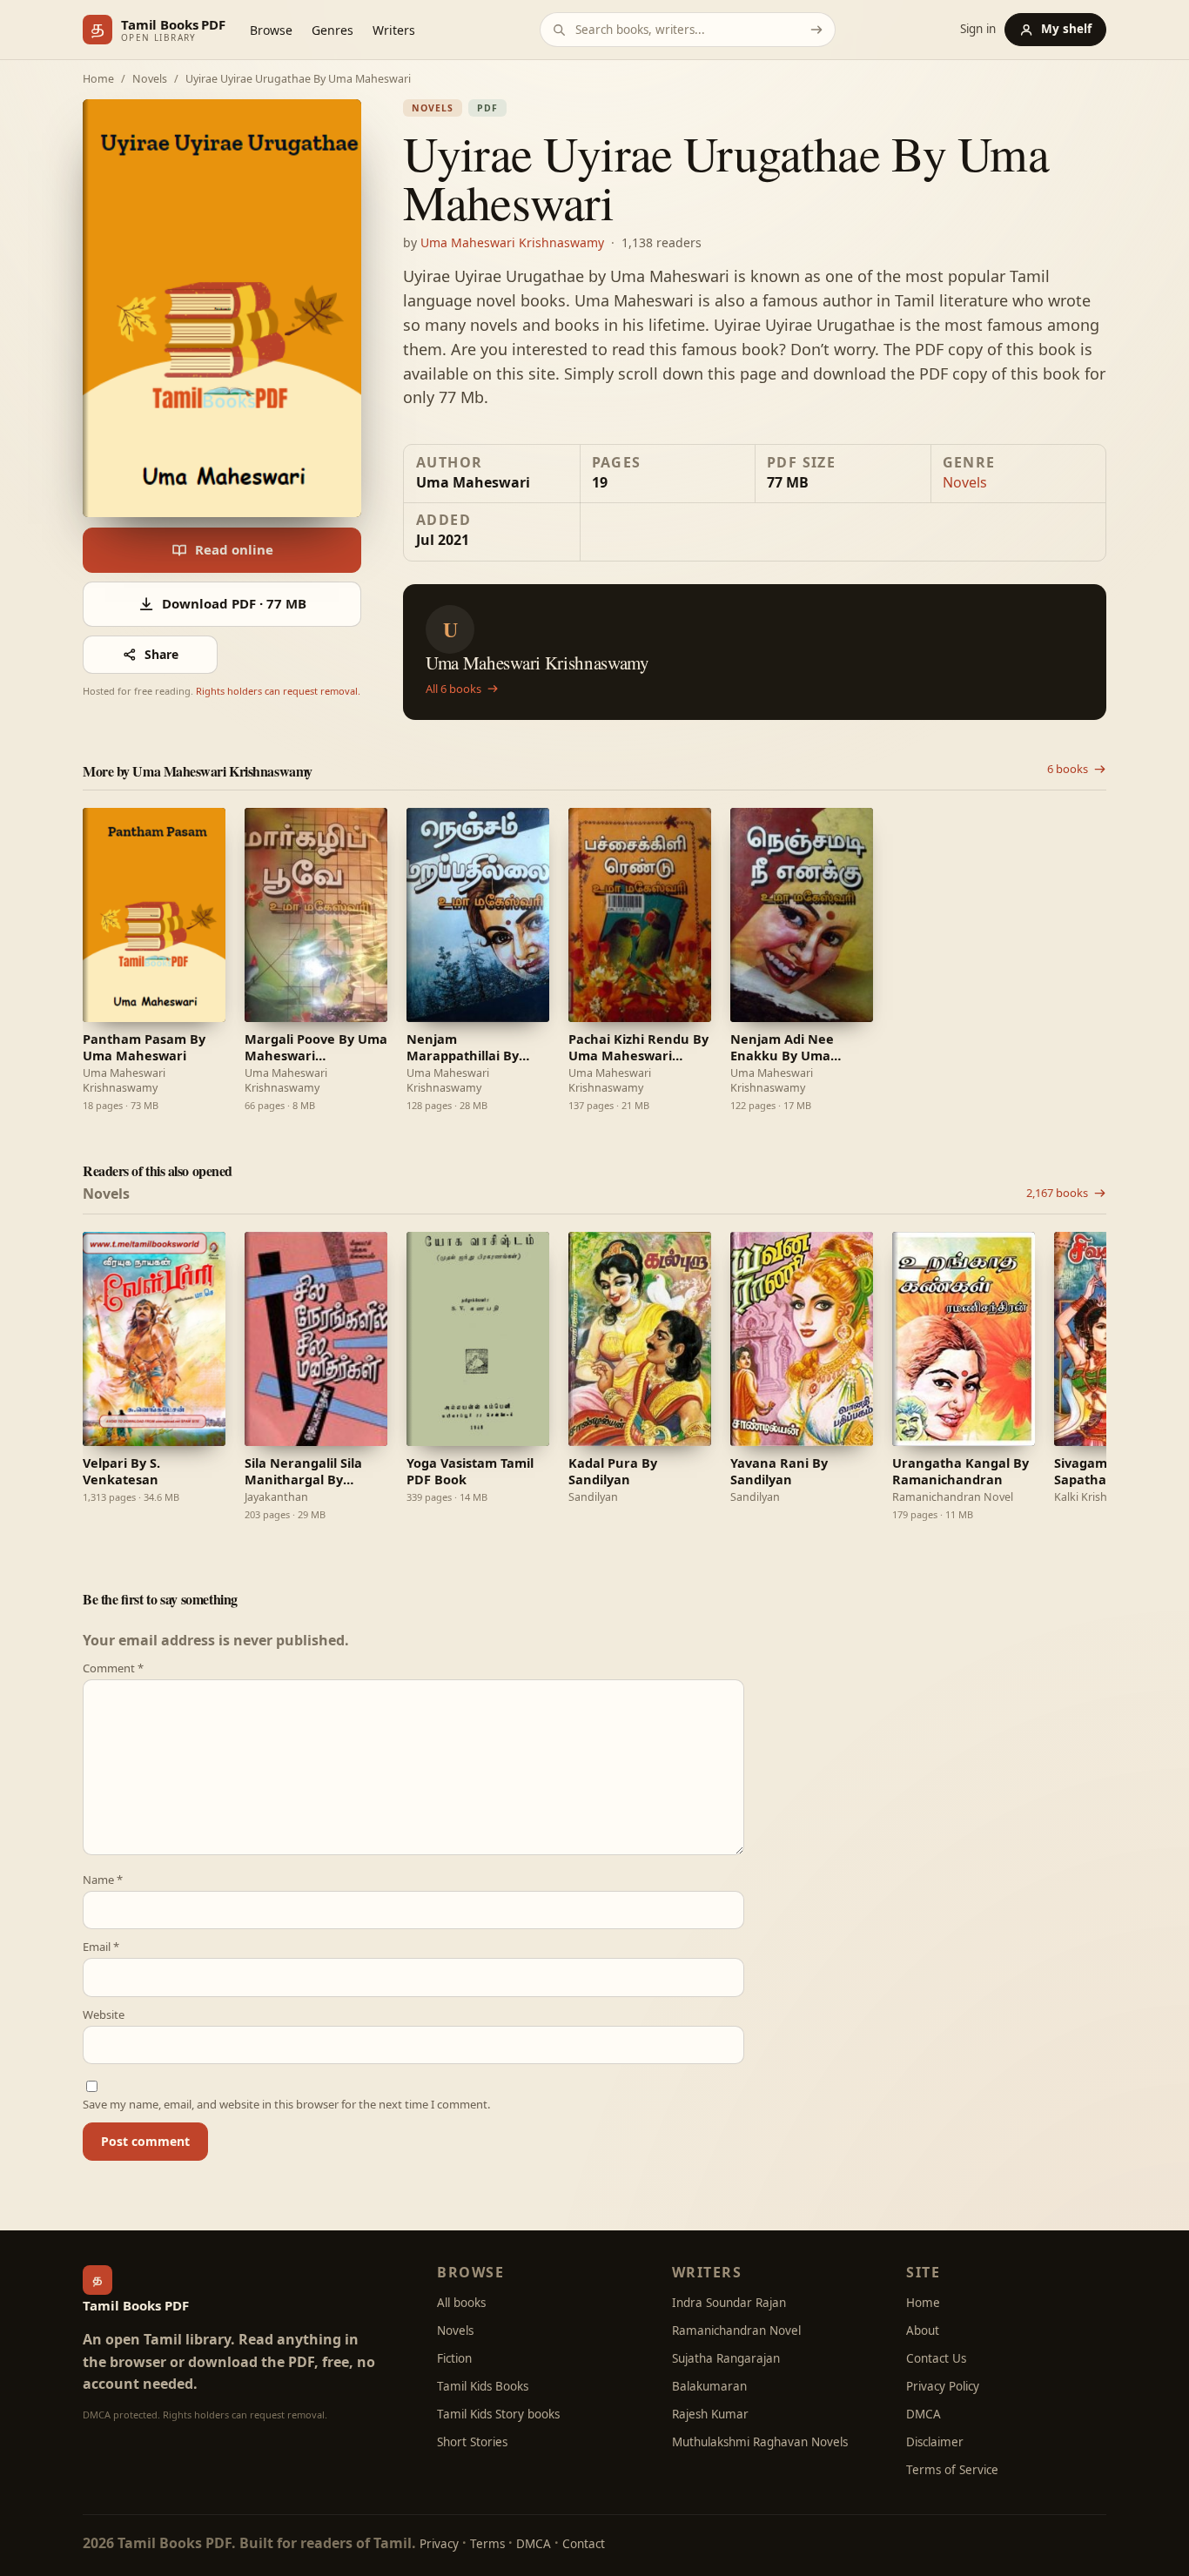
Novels (150, 80)
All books (461, 2303)
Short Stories (472, 2442)
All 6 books (453, 689)
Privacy (439, 2544)
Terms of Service (952, 2470)
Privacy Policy (943, 2386)
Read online (234, 549)
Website (104, 2015)
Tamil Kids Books (483, 2386)
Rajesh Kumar (710, 2414)
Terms (487, 2544)
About (923, 2331)
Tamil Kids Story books (498, 2414)
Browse (271, 30)
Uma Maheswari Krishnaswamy (512, 242)
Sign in (978, 30)
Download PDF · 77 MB (234, 603)
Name (103, 1880)
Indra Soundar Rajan (729, 2303)
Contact (584, 2544)
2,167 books (1057, 1193)
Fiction (454, 2358)
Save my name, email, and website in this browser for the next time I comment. (286, 2105)
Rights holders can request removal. (278, 691)
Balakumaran (709, 2386)
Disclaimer (935, 2442)
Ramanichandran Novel (736, 2331)
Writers (394, 30)
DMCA (924, 2414)
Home (98, 80)
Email (101, 1947)
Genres (333, 30)
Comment (113, 1668)
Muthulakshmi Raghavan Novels (760, 2442)
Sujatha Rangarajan (726, 2358)
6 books (1068, 769)
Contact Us (936, 2358)
